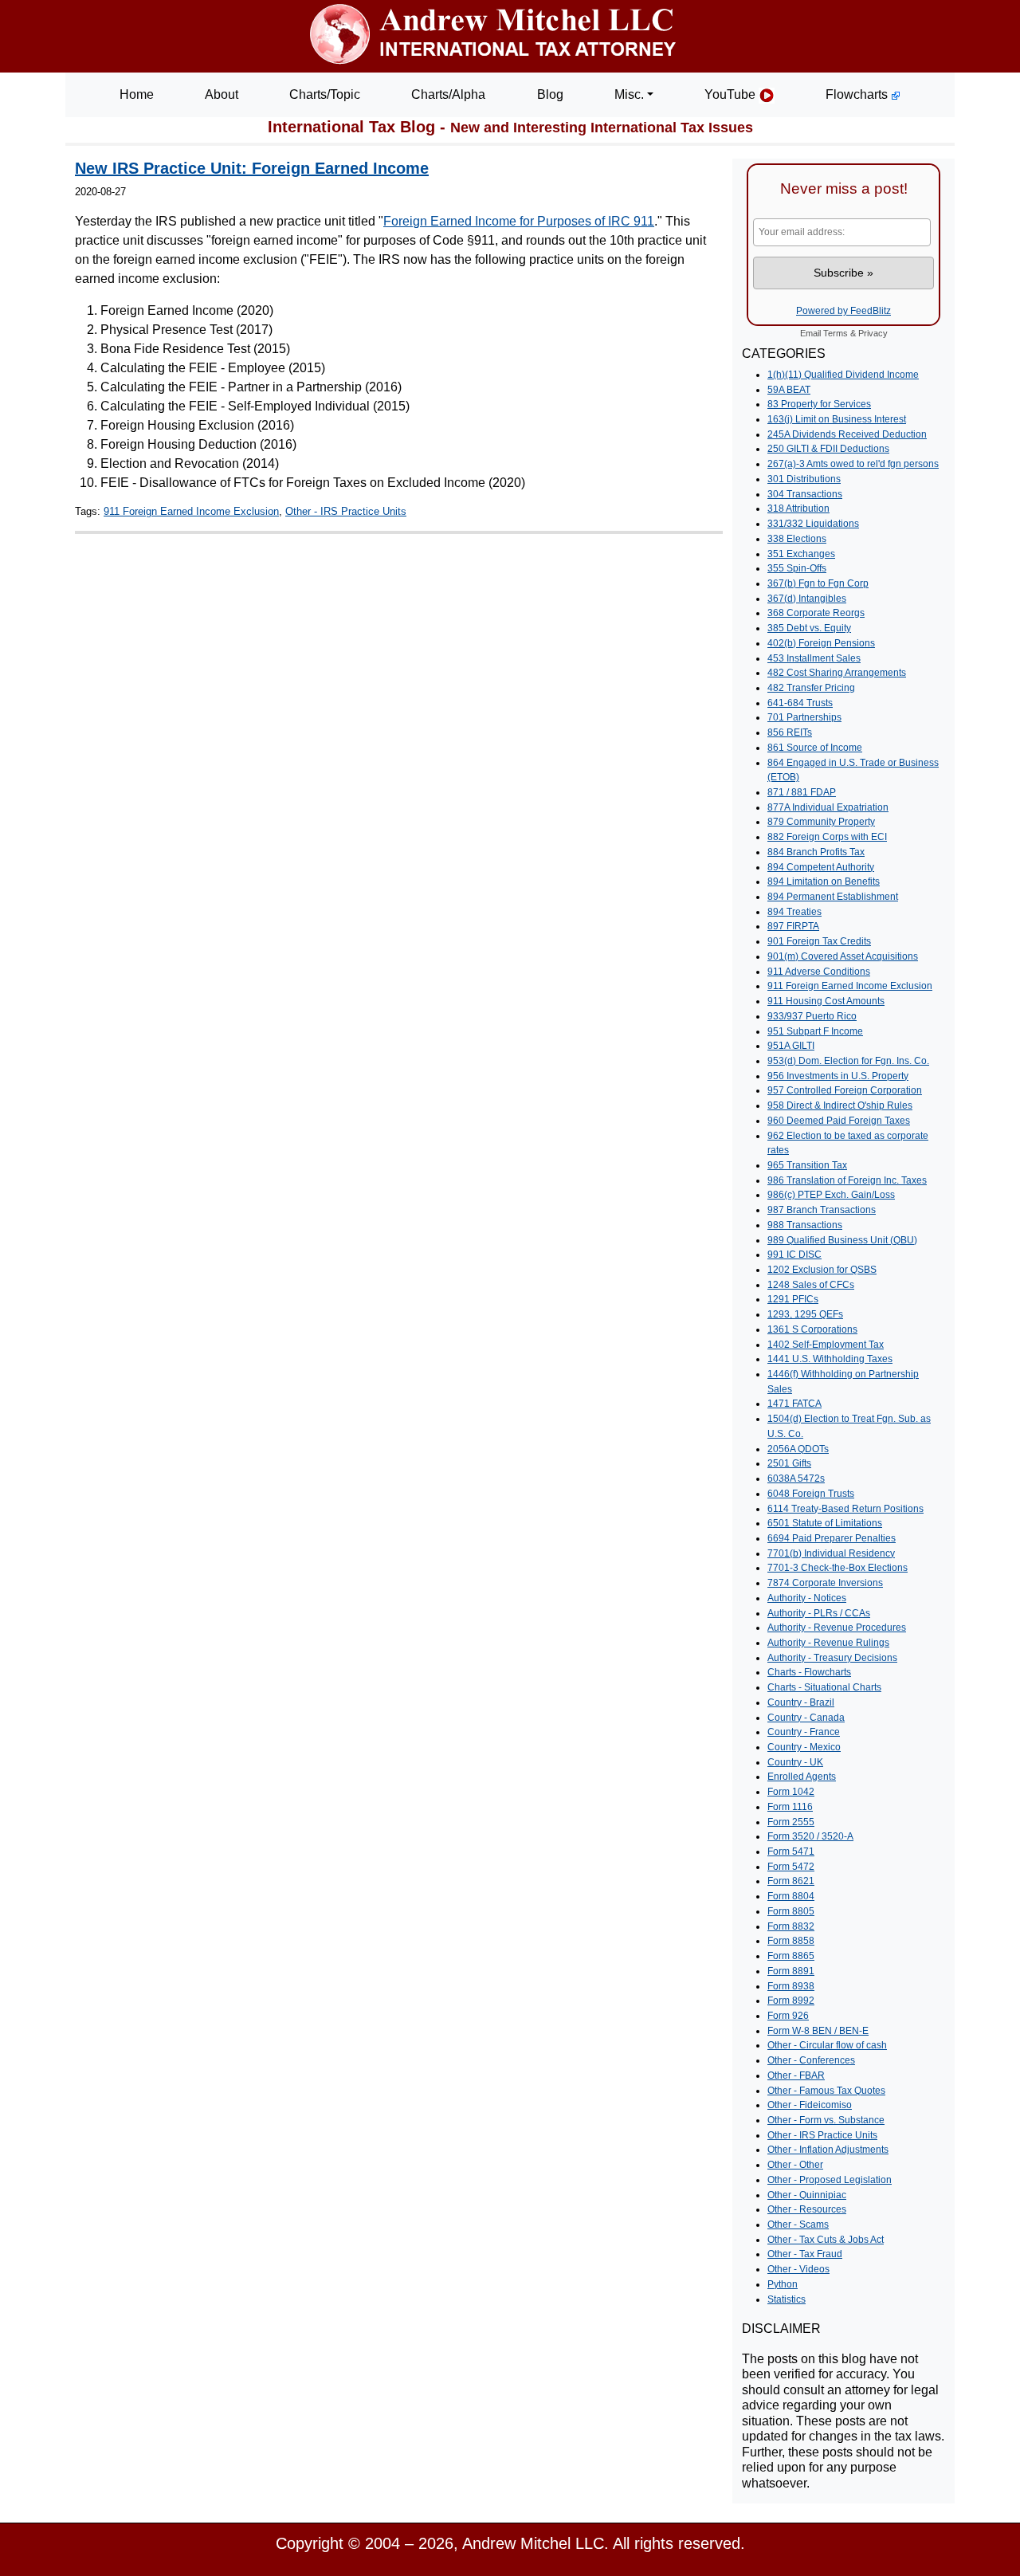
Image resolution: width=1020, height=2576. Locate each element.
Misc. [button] (629, 94)
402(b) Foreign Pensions (821, 643)
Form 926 (788, 2016)
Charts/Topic (325, 94)
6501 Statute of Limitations (825, 1523)
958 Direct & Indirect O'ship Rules (840, 1105)
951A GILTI (791, 1046)
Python (783, 2284)
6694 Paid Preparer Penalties (832, 1538)
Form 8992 (791, 2001)
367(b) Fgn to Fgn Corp (818, 583)
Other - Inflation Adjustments (828, 2150)
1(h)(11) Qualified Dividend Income (843, 375)
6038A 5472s (796, 1478)
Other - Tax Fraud (805, 2254)
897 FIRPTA (793, 926)
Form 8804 (791, 1896)
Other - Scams (798, 2225)
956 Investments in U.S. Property (838, 1076)
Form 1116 (790, 1807)
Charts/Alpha (448, 94)
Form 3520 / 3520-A (810, 1836)
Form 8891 (791, 1971)
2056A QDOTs (798, 1449)
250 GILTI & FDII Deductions (828, 449)
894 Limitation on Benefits (824, 882)
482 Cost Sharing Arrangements (837, 673)
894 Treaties (794, 912)
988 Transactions (805, 1225)
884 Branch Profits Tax (816, 852)
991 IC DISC (794, 1255)
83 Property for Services (819, 404)
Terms (836, 333)
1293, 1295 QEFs (805, 1314)
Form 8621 (791, 1881)
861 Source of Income (815, 748)
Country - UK (795, 1762)
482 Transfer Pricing (811, 688)
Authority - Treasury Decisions (832, 1658)
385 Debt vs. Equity (809, 628)
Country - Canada (806, 1718)
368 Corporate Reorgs (816, 613)
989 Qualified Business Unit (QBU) (842, 1240)
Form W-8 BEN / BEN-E (818, 2031)
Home (137, 94)
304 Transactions (805, 494)
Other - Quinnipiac (807, 2195)
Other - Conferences (811, 2060)
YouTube (732, 94)
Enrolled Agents (802, 1777)
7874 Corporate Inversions (825, 1583)
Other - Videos (798, 2269)
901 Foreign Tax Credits (819, 941)
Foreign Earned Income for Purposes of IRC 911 (519, 221)
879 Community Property (821, 822)
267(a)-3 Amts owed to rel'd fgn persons (853, 464)
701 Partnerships (804, 717)
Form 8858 (791, 1941)
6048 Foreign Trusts (811, 1494)
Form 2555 (791, 1822)
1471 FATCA (794, 1404)
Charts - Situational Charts (824, 1687)
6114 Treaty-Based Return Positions (845, 1509)
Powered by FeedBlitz (843, 311)
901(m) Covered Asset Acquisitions (843, 956)
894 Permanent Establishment (833, 897)
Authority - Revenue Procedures (837, 1628)
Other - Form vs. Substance (826, 2120)
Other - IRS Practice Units (346, 511)
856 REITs (790, 732)
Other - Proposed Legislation (830, 2180)
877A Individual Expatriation (828, 807)
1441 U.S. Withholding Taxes (830, 1359)
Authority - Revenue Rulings (828, 1643)
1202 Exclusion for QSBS (822, 1270)
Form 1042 (791, 1792)
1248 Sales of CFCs (811, 1285)
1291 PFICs (793, 1299)
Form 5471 (791, 1851)
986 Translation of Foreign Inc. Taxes (847, 1180)
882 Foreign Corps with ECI (827, 837)
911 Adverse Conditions (819, 972)
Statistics (787, 2299)
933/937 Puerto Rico (812, 1016)
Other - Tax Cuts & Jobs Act (826, 2240)
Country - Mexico (804, 1747)
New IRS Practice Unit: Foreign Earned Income (252, 168)
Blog (550, 94)
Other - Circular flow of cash (827, 2045)
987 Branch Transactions (822, 1210)
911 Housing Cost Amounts (826, 1001)
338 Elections (797, 539)
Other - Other (795, 2165)
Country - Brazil (801, 1702)
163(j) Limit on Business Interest (837, 419)
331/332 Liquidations (813, 524)
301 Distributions (804, 479)
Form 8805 (791, 1911)
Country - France (804, 1732)
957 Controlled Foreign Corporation (845, 1090)
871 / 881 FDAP (802, 792)
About (222, 94)
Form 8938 (791, 1986)
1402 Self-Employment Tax (826, 1345)
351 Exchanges (801, 554)
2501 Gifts (789, 1463)
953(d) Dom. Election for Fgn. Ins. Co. (848, 1061)
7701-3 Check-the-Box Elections (838, 1568)
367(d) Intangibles (807, 599)
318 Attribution (798, 509)
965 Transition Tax (807, 1165)
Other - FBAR (796, 2075)
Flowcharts (858, 94)
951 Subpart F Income (815, 1031)
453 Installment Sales (814, 658)
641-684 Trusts (800, 703)
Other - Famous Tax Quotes (826, 2091)
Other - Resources (807, 2209)
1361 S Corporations (812, 1329)
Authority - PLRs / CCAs (819, 1613)
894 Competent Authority (821, 867)
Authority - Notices (807, 1598)
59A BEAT (789, 390)
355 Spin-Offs (797, 568)
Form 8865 (791, 1956)
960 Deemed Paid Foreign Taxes (839, 1121)
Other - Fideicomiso (810, 2105)
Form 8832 (791, 1926)
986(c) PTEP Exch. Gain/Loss (831, 1195)
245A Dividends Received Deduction (847, 434)
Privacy (873, 333)
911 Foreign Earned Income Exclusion (191, 511)
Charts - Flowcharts (809, 1672)
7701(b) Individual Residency (831, 1553)
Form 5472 (791, 1867)
